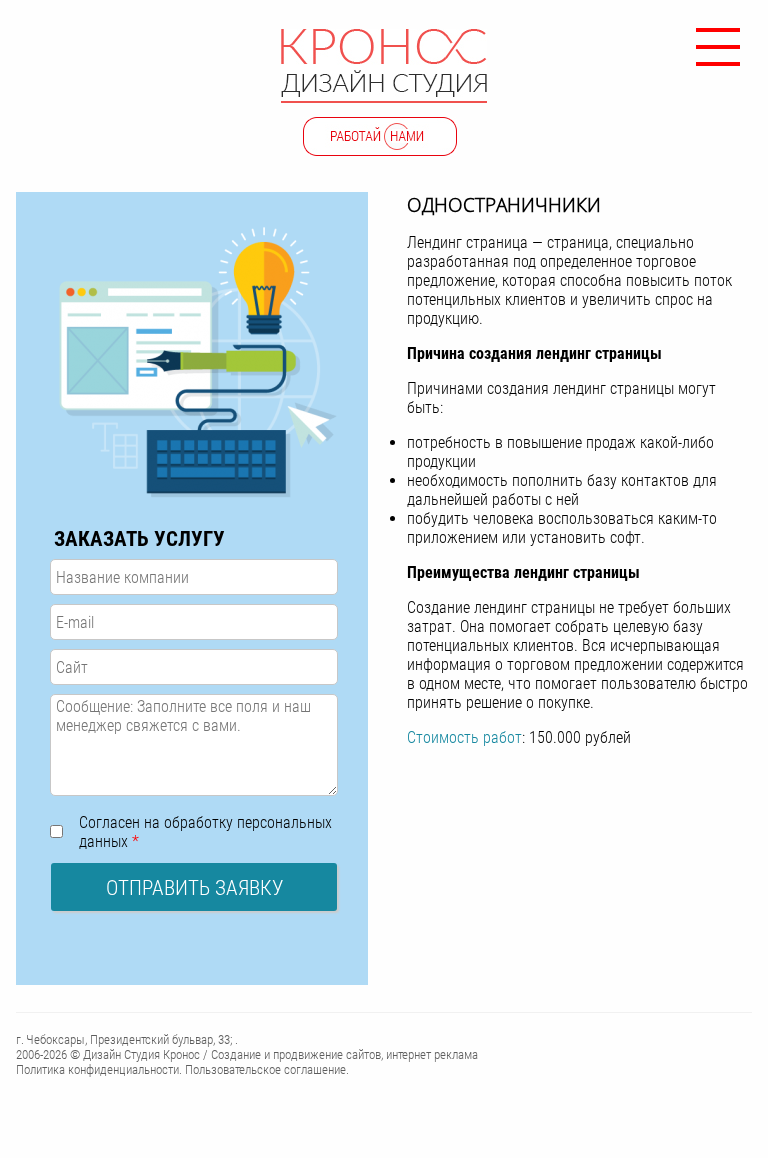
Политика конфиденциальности (97, 1069)
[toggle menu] (718, 40)
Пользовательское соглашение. (267, 1069)
